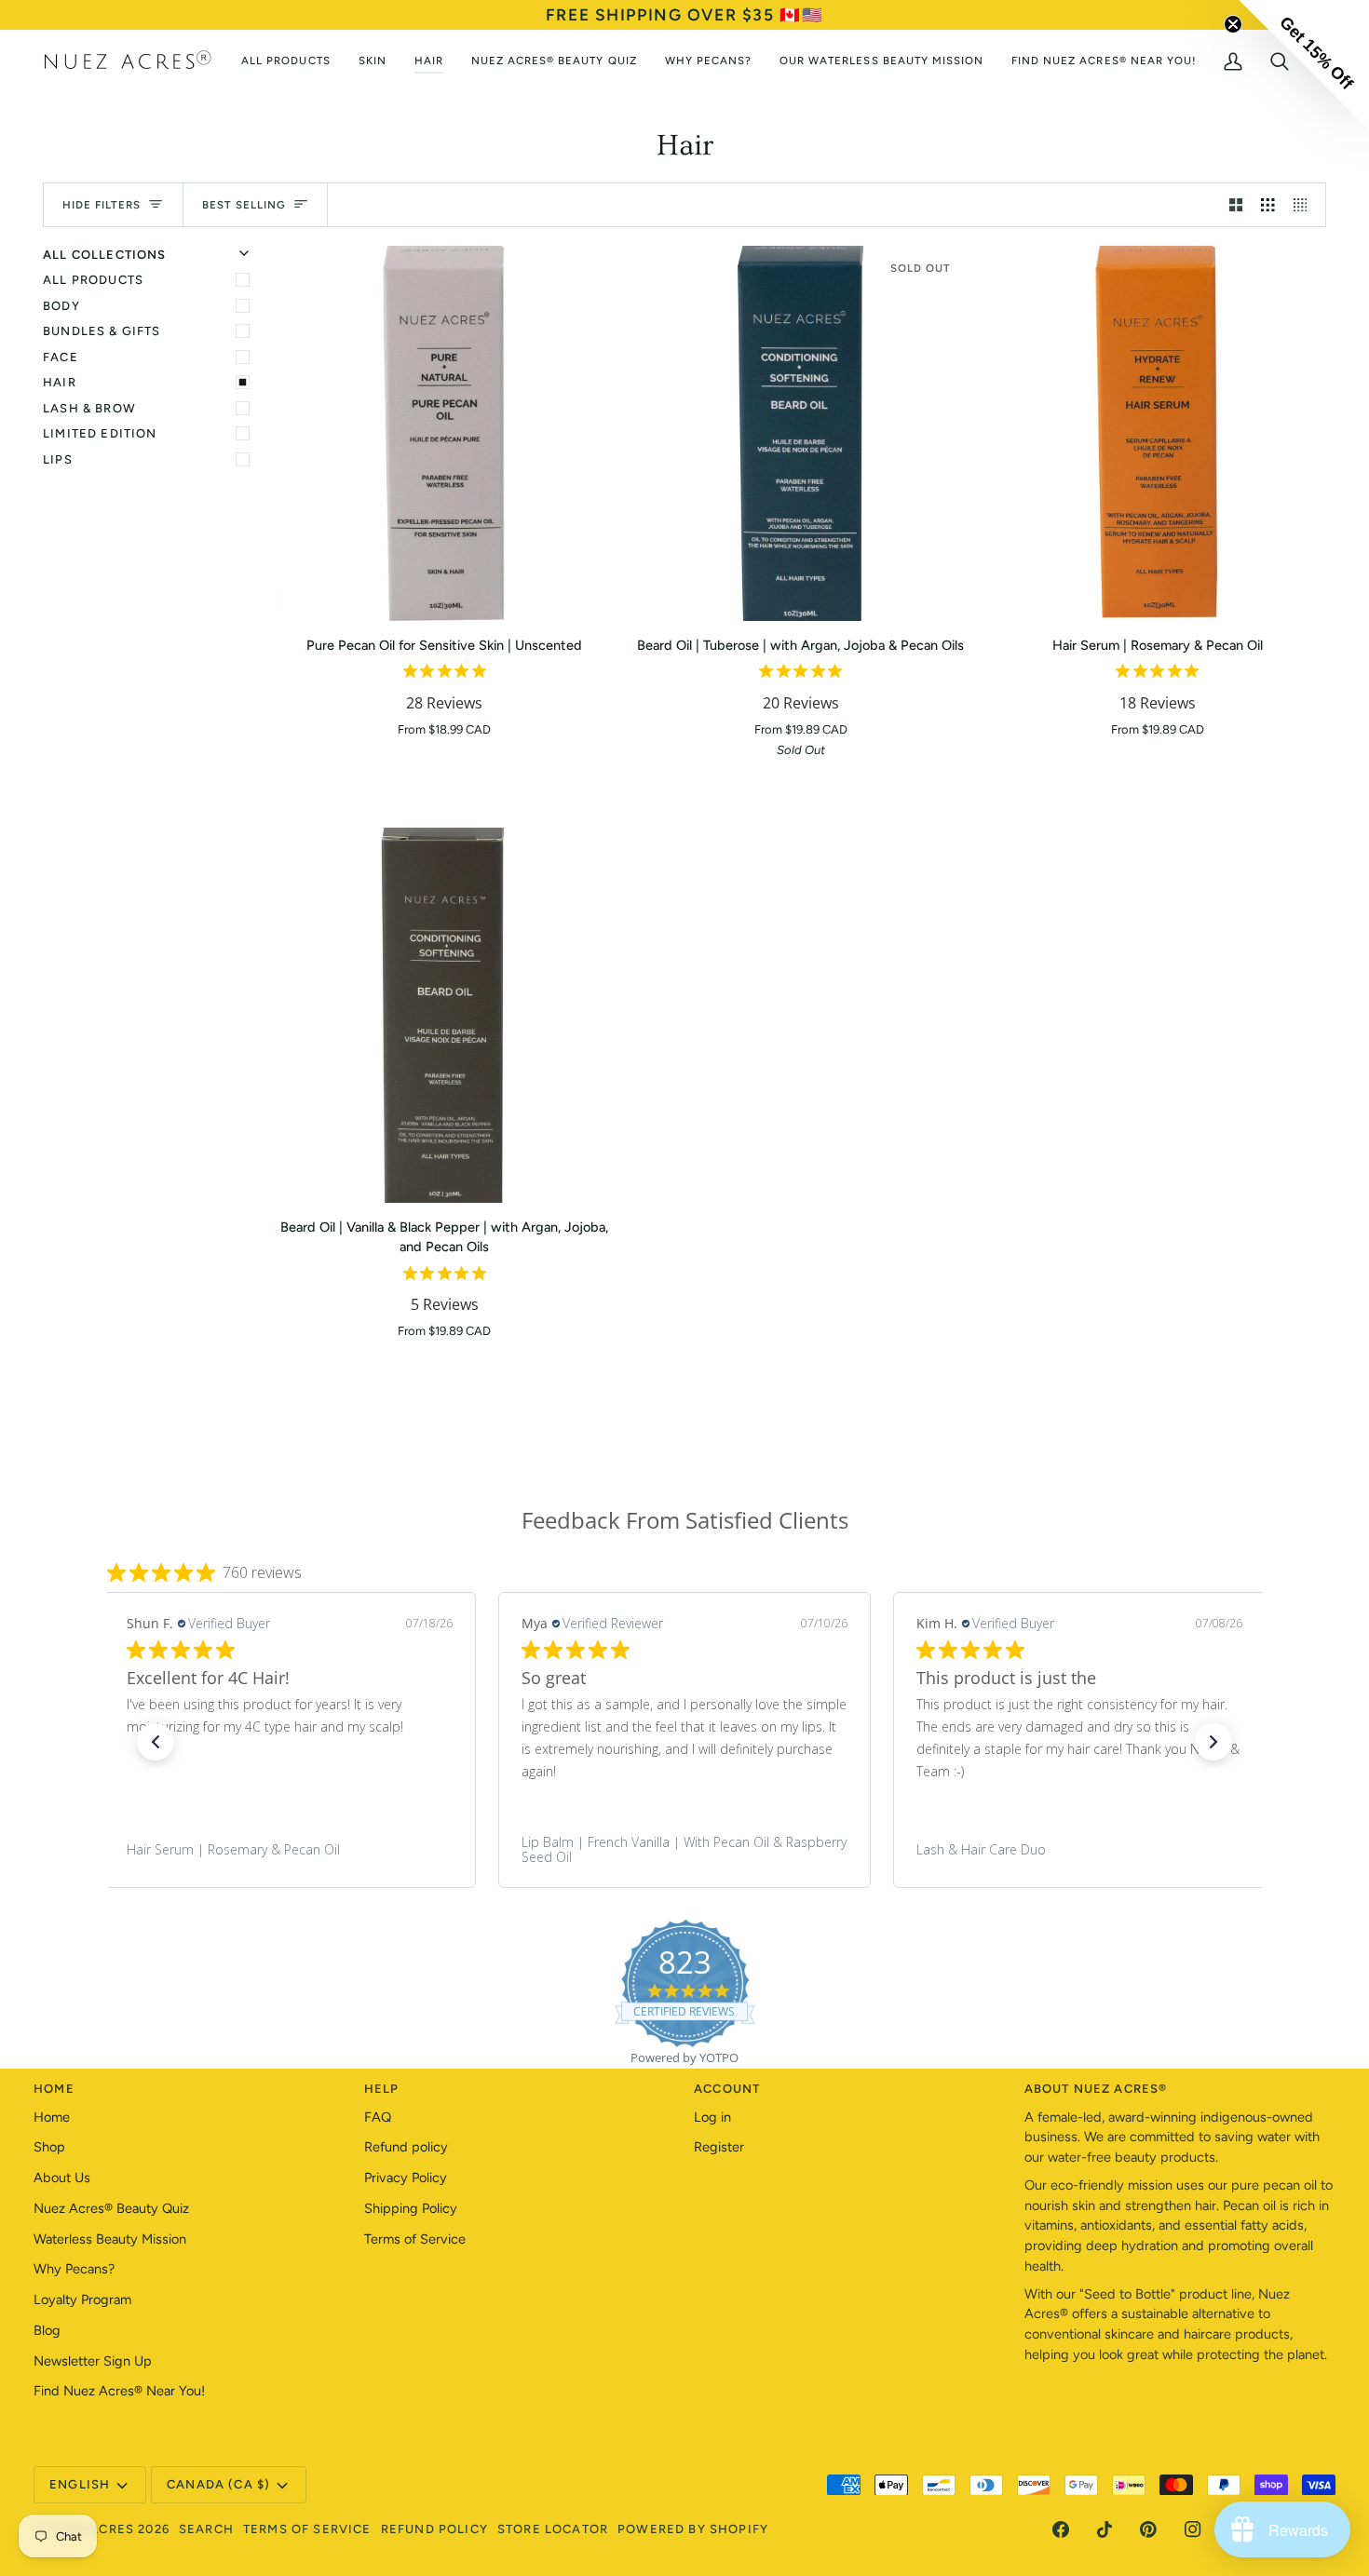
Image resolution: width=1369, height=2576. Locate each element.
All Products (93, 280)
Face (61, 357)
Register (719, 2147)
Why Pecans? (74, 2269)
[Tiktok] (1105, 2529)
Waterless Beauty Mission (110, 2239)
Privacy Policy (406, 2178)
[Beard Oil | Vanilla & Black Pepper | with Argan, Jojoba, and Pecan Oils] (445, 1015)
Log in (712, 2117)
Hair (60, 382)
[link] (290, 1850)
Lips (58, 459)
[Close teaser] (1233, 24)
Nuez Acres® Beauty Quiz (111, 2208)
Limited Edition (100, 433)
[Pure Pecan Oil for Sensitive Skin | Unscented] (445, 433)
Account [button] (727, 2089)
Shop (49, 2147)
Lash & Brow (89, 408)
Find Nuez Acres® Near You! (119, 2391)
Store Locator (553, 2529)
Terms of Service (415, 2239)
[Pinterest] (1148, 2529)
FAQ (378, 2117)
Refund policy (406, 2147)
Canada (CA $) (218, 2484)
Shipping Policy (411, 2208)
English (80, 2484)
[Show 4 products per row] (1305, 205)
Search (206, 2529)
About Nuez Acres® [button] (1096, 2089)
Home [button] (54, 2089)
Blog (47, 2330)
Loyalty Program (82, 2300)
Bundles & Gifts (102, 331)
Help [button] (382, 2089)
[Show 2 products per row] (1236, 205)
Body (61, 306)
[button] (156, 1742)
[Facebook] (1061, 2529)
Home (52, 2117)
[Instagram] (1193, 2529)
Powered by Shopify (693, 2529)
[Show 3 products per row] (1268, 205)
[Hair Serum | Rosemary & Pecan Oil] (1157, 433)
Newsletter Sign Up (93, 2361)
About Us (62, 2178)
